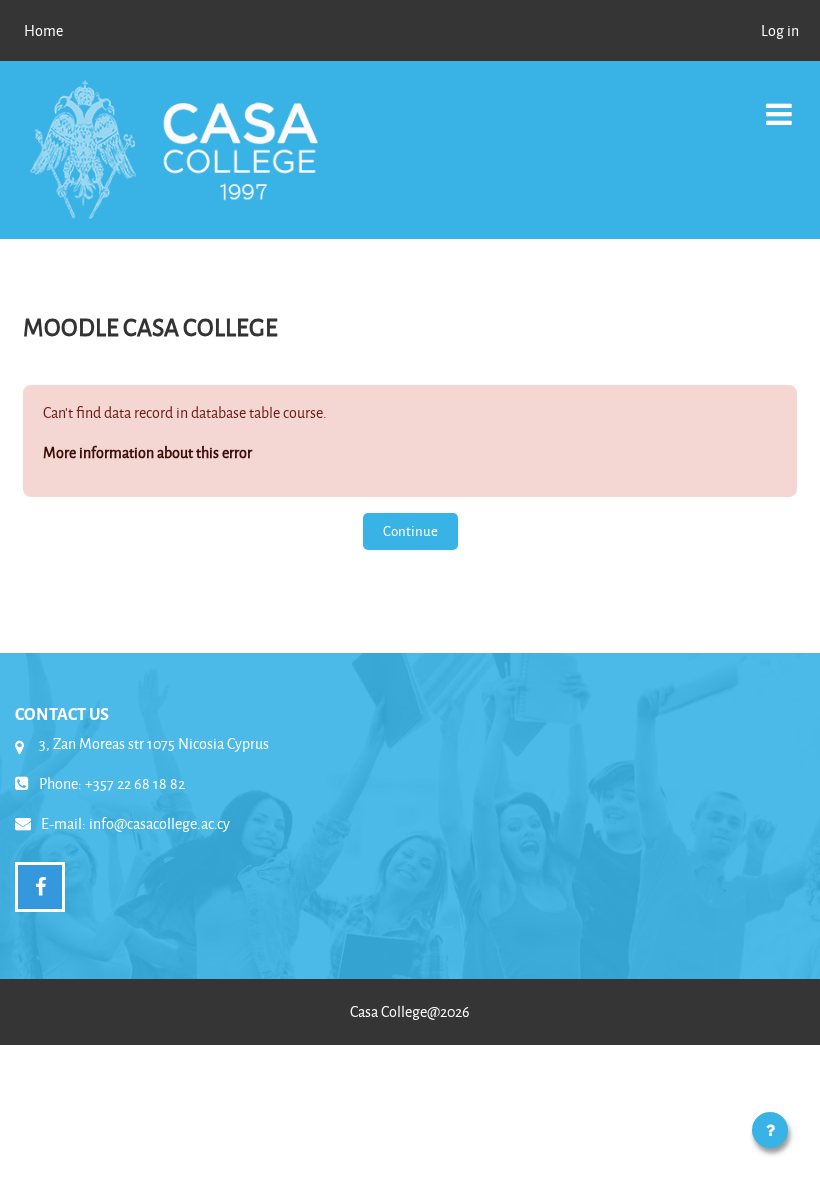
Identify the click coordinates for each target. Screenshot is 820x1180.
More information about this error (147, 452)
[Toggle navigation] (779, 103)
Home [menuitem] (43, 30)
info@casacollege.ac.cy (159, 823)
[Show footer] (770, 1130)
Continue (410, 530)
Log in (780, 30)
